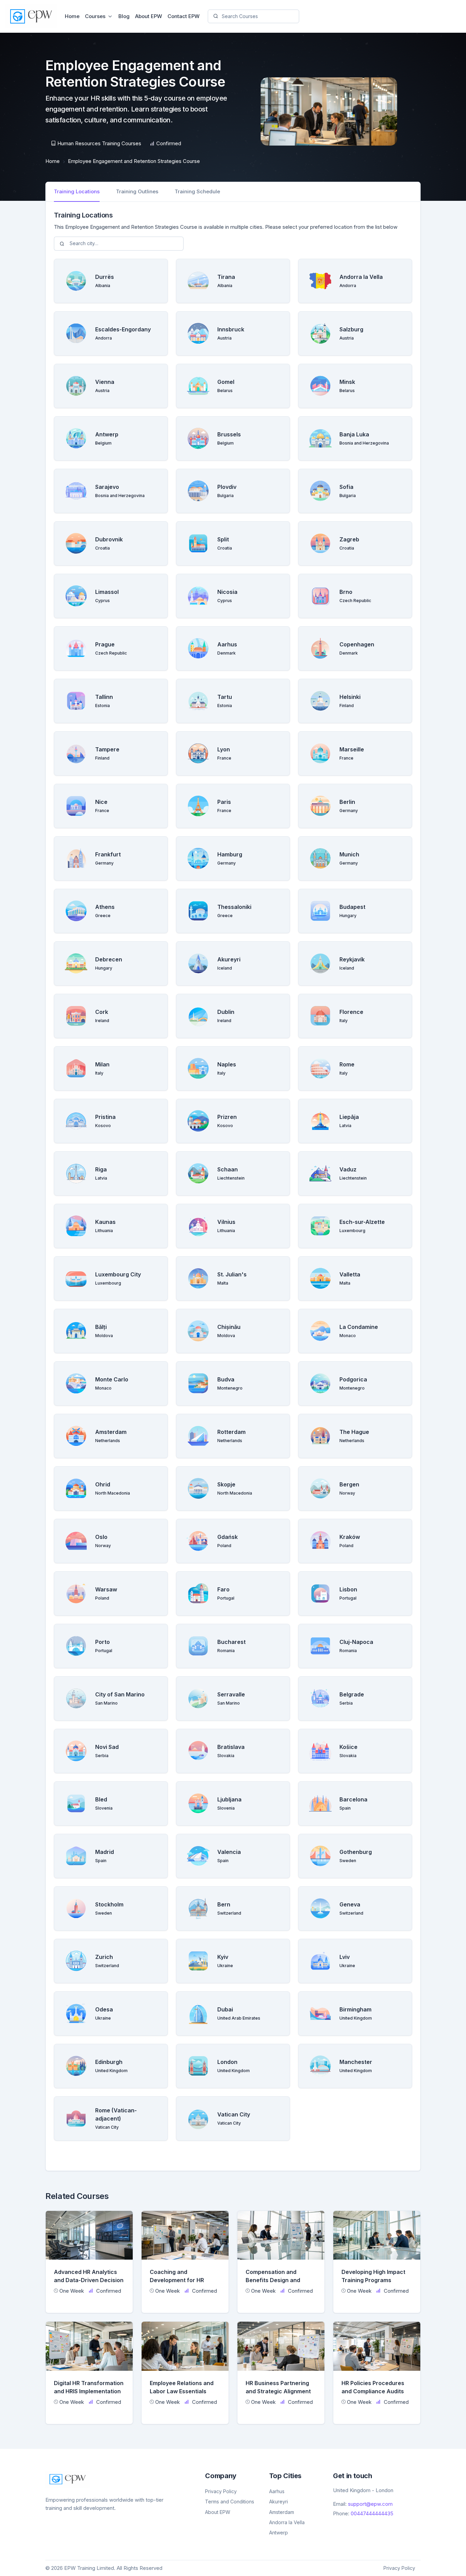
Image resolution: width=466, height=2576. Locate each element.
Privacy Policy (221, 2491)
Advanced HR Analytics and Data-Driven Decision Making (89, 2280)
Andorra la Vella (287, 2522)
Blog (124, 16)
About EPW (149, 16)
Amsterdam (282, 2512)
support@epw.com (370, 2504)
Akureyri (279, 2502)
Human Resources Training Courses (99, 143)
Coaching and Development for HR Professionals (177, 2280)
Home (72, 16)
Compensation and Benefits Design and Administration (273, 2280)
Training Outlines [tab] (137, 191)
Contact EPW (184, 16)
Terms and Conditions (230, 2502)
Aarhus (277, 2491)
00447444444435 (372, 2513)
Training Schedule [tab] (197, 191)
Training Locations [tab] (77, 191)
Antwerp (279, 2533)
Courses (95, 16)
